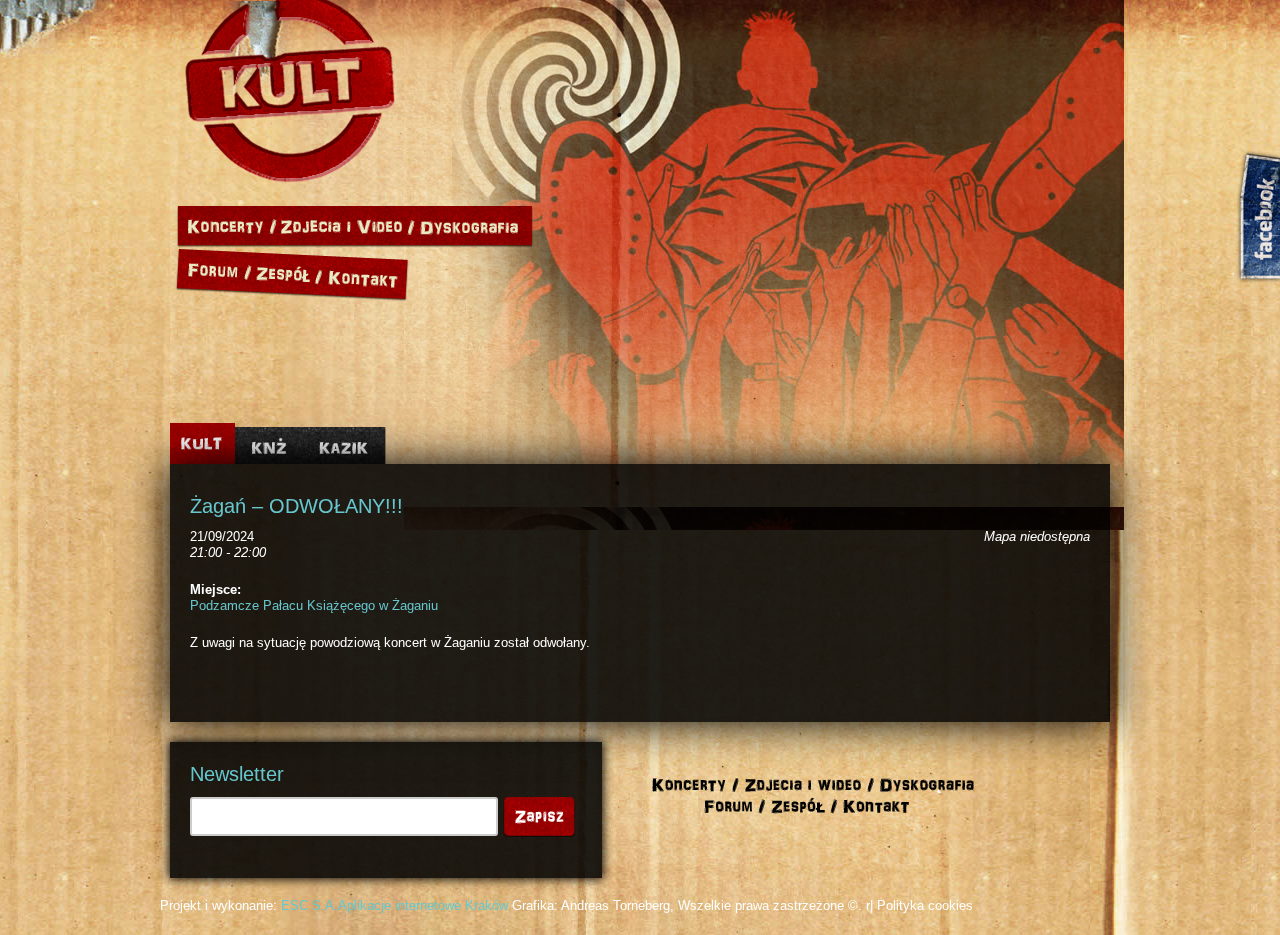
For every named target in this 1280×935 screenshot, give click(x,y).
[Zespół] (290, 271)
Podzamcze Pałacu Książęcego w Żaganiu (314, 605)
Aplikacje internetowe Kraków (423, 905)
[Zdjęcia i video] (348, 226)
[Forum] (214, 271)
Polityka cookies (925, 905)
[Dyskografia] (474, 226)
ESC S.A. (309, 905)
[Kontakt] (366, 271)
